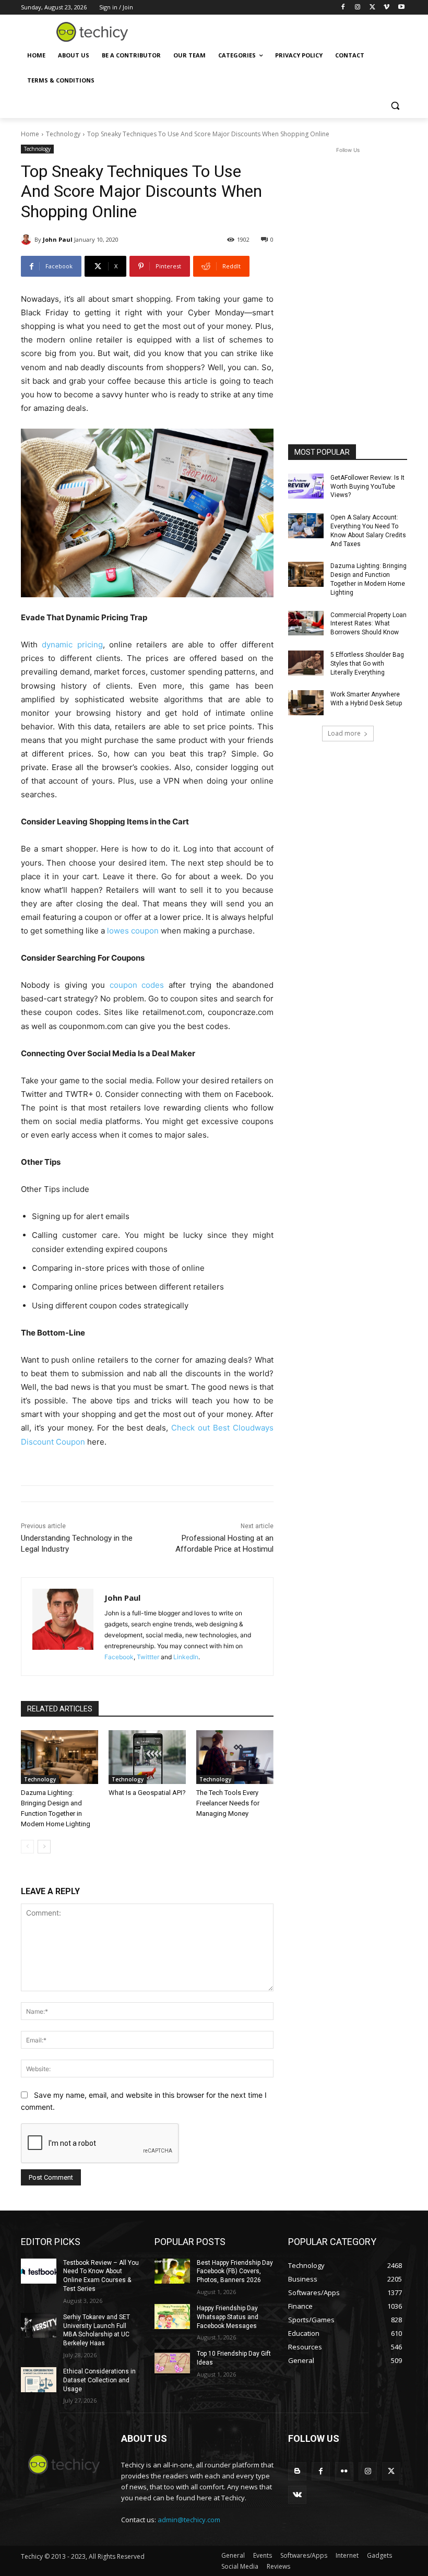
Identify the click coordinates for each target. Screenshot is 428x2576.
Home (30, 134)
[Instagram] (358, 8)
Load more (344, 733)
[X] (372, 8)
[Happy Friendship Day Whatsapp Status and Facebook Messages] (172, 2317)
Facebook (119, 1657)
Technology (63, 134)
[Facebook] (343, 8)
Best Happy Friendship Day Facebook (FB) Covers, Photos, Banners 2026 (235, 2272)
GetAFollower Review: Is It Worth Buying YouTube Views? (367, 487)
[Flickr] (344, 2471)
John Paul (58, 239)
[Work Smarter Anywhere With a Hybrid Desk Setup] (306, 703)
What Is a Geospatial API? (147, 1793)
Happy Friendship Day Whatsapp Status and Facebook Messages (228, 2317)
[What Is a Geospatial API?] (147, 1757)
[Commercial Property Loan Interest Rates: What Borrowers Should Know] (306, 623)
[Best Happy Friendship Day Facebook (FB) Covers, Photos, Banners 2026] (172, 2271)
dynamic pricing (72, 645)
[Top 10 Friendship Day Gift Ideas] (172, 2362)
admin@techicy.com (189, 2520)
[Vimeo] (387, 8)
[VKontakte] (297, 2495)
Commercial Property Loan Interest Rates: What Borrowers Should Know (368, 624)
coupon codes (137, 985)
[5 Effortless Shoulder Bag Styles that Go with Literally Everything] (306, 663)
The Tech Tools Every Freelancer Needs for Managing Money (228, 1803)
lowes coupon (133, 931)
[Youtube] (401, 8)
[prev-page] (27, 1847)
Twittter (148, 1657)
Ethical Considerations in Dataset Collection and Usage (99, 2380)
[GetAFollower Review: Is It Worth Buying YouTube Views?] (306, 486)
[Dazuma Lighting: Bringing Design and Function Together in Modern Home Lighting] (60, 1757)
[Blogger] (297, 2471)
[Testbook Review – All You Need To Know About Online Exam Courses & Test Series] (39, 2271)
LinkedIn (186, 1657)
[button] (395, 106)
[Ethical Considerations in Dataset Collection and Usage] (39, 2380)
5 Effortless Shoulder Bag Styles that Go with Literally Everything (367, 664)
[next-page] (44, 1847)
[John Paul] (28, 240)
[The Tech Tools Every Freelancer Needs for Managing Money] (235, 1757)
